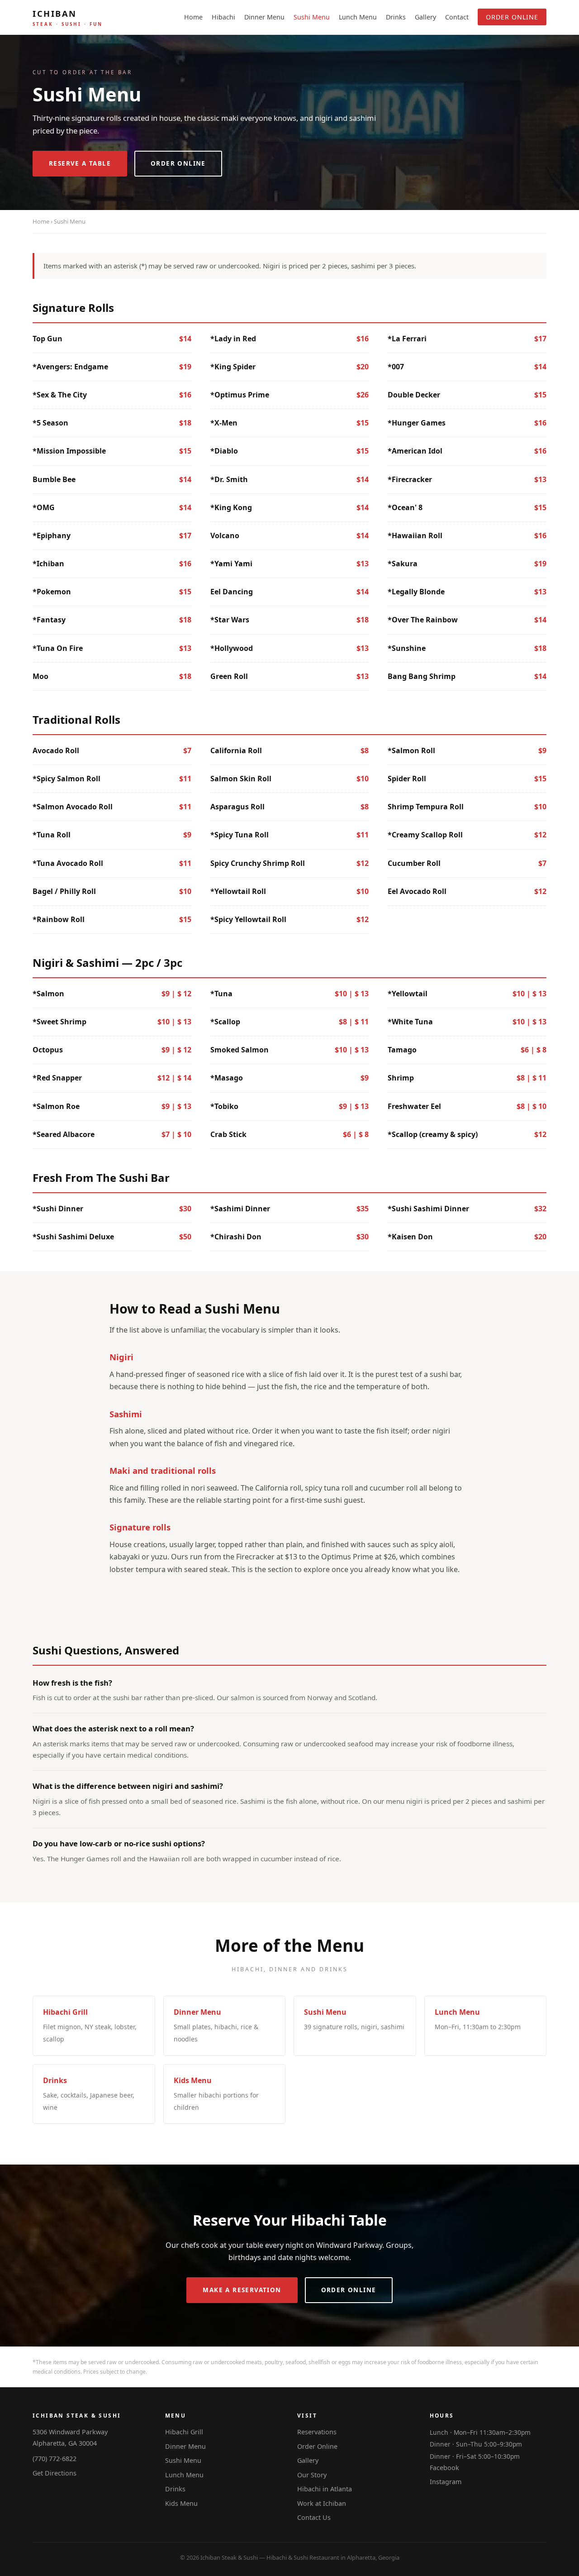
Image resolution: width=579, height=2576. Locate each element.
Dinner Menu (264, 17)
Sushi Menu (312, 17)
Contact (457, 17)
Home (193, 17)
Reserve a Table (80, 163)
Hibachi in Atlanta (325, 2489)
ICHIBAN (68, 17)
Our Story (312, 2475)
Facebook (444, 2468)
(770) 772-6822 (55, 2459)
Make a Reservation (242, 2290)
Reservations (317, 2432)
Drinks (396, 17)
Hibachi (223, 17)
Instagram (446, 2482)
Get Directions (55, 2473)
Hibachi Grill (184, 2432)
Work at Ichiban (322, 2503)
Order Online (512, 17)
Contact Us (314, 2517)
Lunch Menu (358, 17)
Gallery (425, 17)
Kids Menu (181, 2503)
